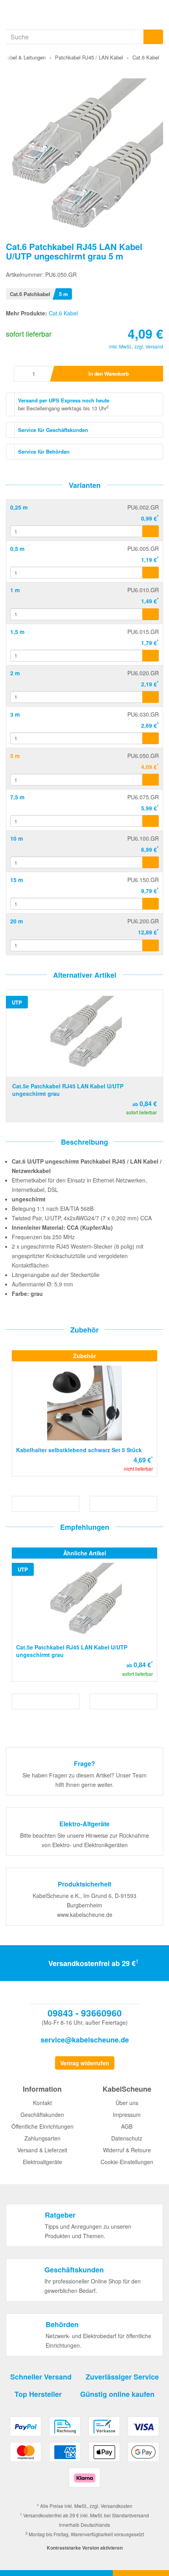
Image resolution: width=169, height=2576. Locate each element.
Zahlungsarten (42, 2138)
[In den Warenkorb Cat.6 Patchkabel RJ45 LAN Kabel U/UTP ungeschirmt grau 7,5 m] (151, 821)
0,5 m (17, 549)
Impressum (127, 2115)
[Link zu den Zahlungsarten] (84, 2455)
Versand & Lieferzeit (42, 2150)
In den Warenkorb (108, 373)
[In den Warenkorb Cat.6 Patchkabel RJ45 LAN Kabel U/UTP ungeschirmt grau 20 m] (151, 945)
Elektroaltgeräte (42, 2162)
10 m (17, 838)
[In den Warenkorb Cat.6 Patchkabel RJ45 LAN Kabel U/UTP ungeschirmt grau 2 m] (151, 697)
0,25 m (19, 507)
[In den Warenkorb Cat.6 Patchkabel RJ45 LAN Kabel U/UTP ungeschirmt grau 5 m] (151, 780)
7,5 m (17, 797)
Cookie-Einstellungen (127, 2162)
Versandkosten (117, 2506)
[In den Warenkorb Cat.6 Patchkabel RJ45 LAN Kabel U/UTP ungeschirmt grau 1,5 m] (151, 656)
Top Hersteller (38, 2394)
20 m (17, 921)
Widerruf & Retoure (127, 2150)
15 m (17, 880)
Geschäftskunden (42, 2115)
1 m (15, 590)
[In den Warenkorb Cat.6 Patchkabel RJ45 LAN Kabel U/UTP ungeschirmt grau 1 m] (151, 614)
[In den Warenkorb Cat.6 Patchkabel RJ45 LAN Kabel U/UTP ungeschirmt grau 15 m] (151, 904)
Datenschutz (127, 2138)
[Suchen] (153, 37)
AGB (127, 2126)
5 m (15, 756)
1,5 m (17, 632)
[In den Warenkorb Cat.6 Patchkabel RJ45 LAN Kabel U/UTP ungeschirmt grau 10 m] (151, 862)
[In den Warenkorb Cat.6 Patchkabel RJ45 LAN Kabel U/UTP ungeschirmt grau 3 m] (151, 738)
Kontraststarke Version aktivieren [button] (85, 2548)
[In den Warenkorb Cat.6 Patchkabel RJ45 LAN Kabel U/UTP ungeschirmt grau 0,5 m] (151, 573)
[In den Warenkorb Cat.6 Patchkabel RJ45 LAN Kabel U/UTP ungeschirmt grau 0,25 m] (151, 531)
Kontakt (42, 2103)
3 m (15, 714)
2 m (15, 673)
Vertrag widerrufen (85, 2063)
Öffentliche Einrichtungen (42, 2126)
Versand (154, 346)
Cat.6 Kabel (63, 313)
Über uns (127, 2103)
